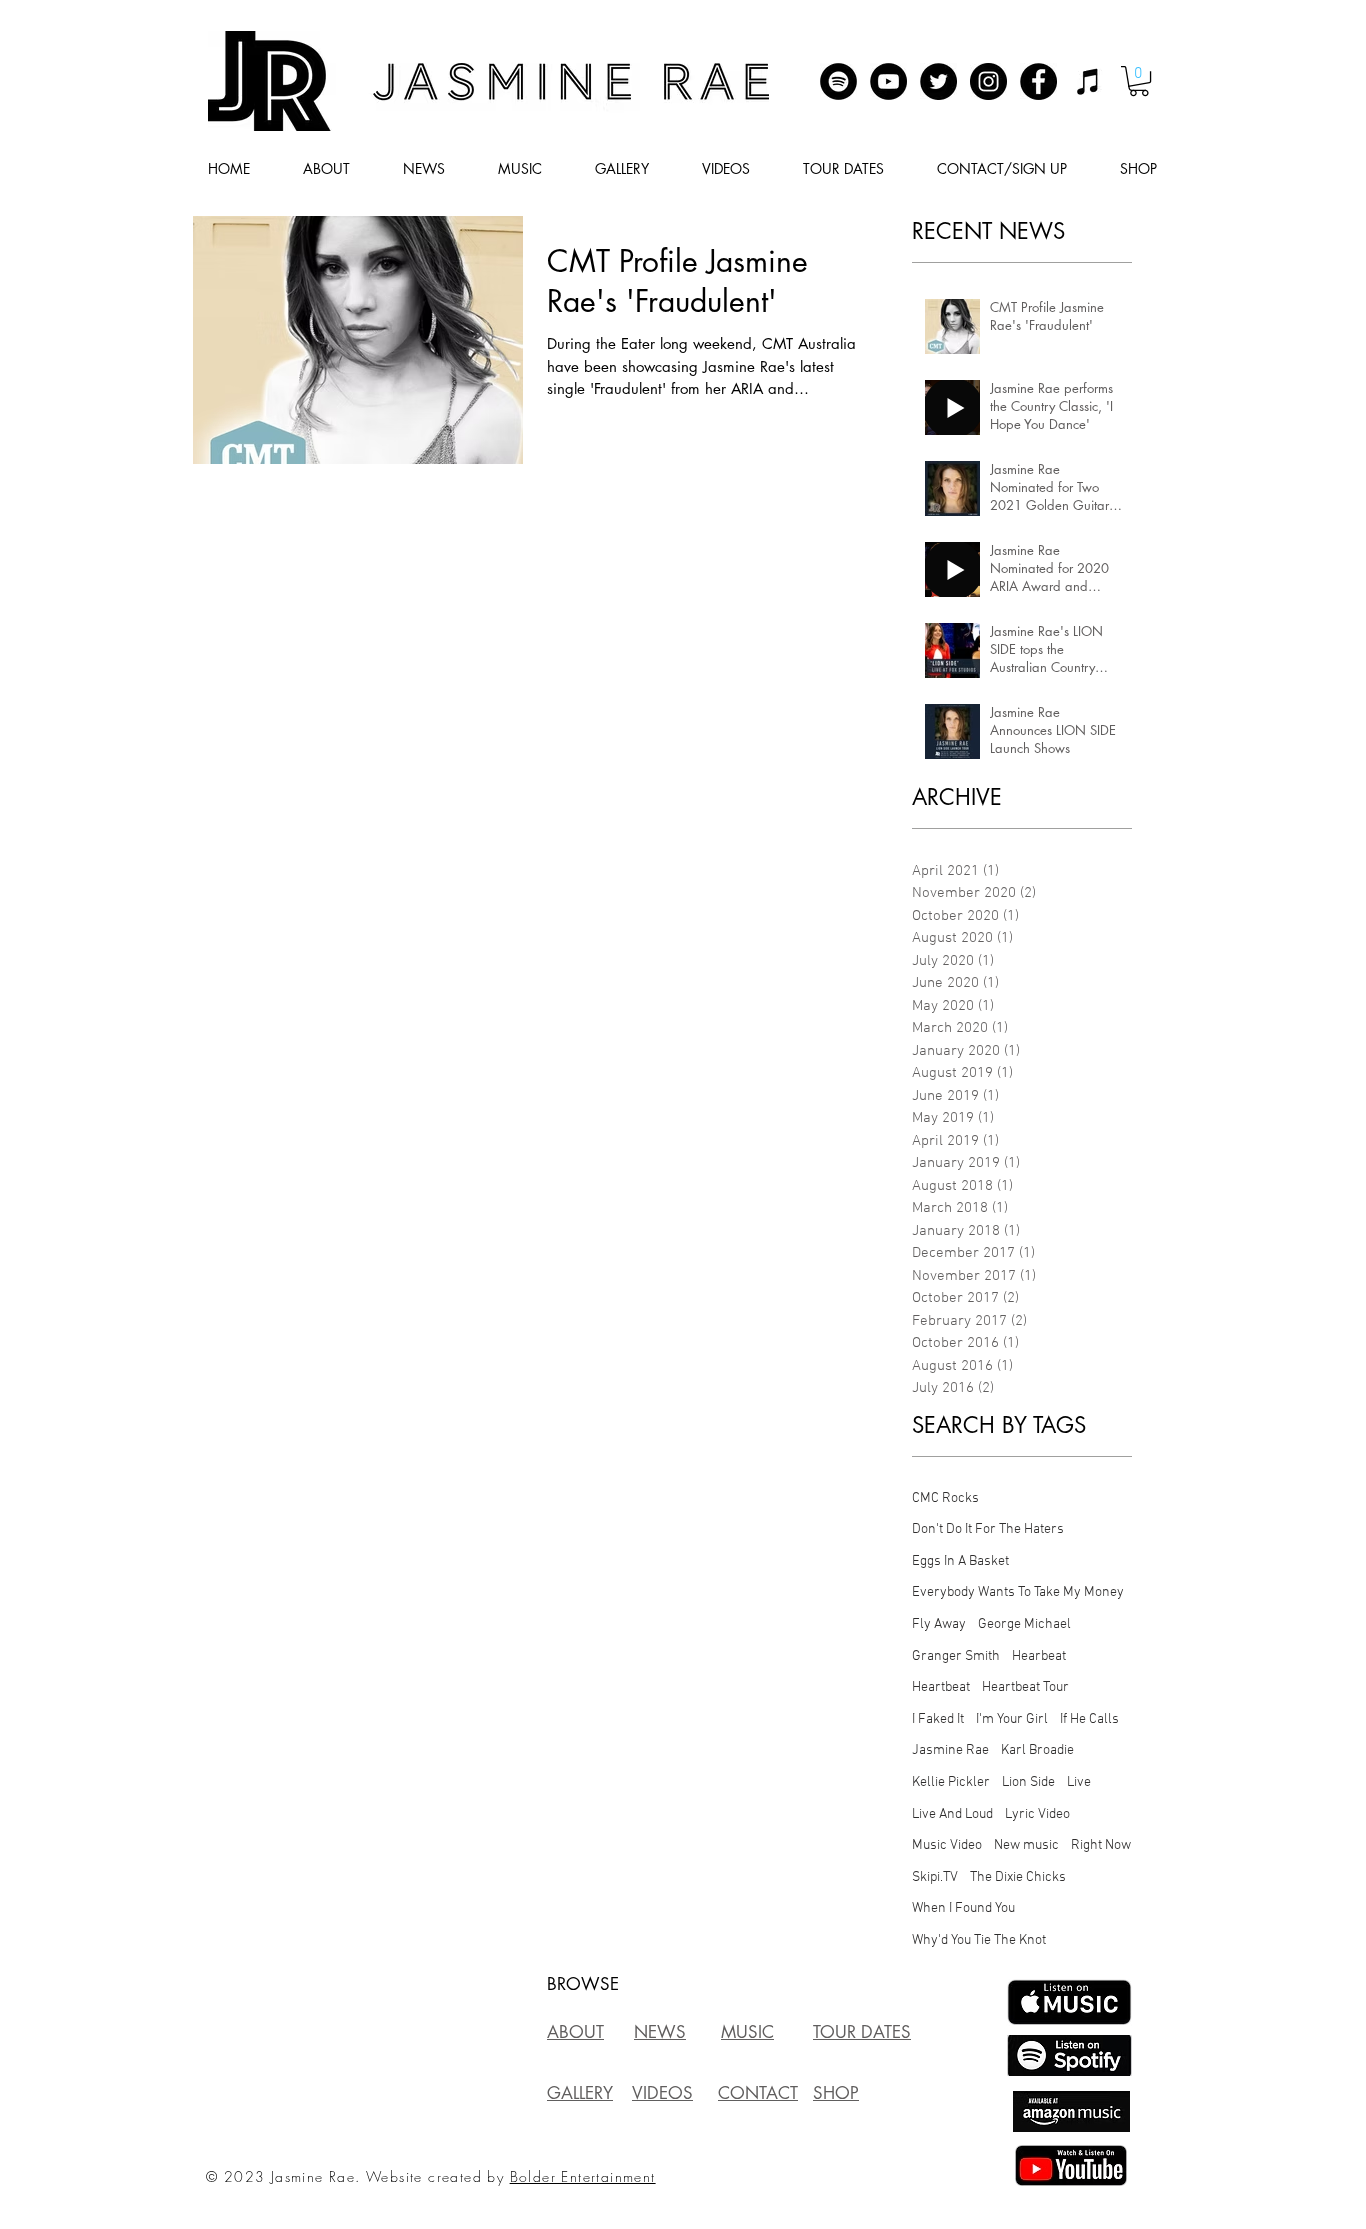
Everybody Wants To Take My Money (1018, 1592)
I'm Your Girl (1012, 1719)
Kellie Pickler (951, 1782)
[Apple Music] (1088, 81)
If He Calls (1089, 1719)
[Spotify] (838, 81)
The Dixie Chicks (1018, 1877)
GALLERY (580, 2093)
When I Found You (963, 1908)
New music (1026, 1845)
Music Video (947, 1845)
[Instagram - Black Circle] (988, 81)
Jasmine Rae (950, 1750)
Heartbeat (941, 1687)
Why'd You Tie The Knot (979, 1940)
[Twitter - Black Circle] (938, 81)
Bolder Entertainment (583, 2176)
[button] (1139, 81)
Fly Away (939, 1624)
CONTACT (758, 2093)
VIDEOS (662, 2093)
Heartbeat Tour (1025, 1687)
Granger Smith (956, 1656)
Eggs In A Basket (960, 1561)
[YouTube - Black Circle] (888, 81)
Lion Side (1028, 1782)
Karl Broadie (1037, 1750)
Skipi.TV (935, 1877)
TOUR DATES (862, 2032)
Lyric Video (1037, 1814)
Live (1079, 1782)
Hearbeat (1039, 1656)
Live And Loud (952, 1814)
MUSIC (747, 2032)
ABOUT (575, 2032)
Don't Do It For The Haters (988, 1529)
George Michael (1024, 1624)
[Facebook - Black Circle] (1038, 81)
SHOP (836, 2093)
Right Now (1101, 1845)
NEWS (660, 2032)
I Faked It (938, 1719)
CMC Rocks (945, 1498)
